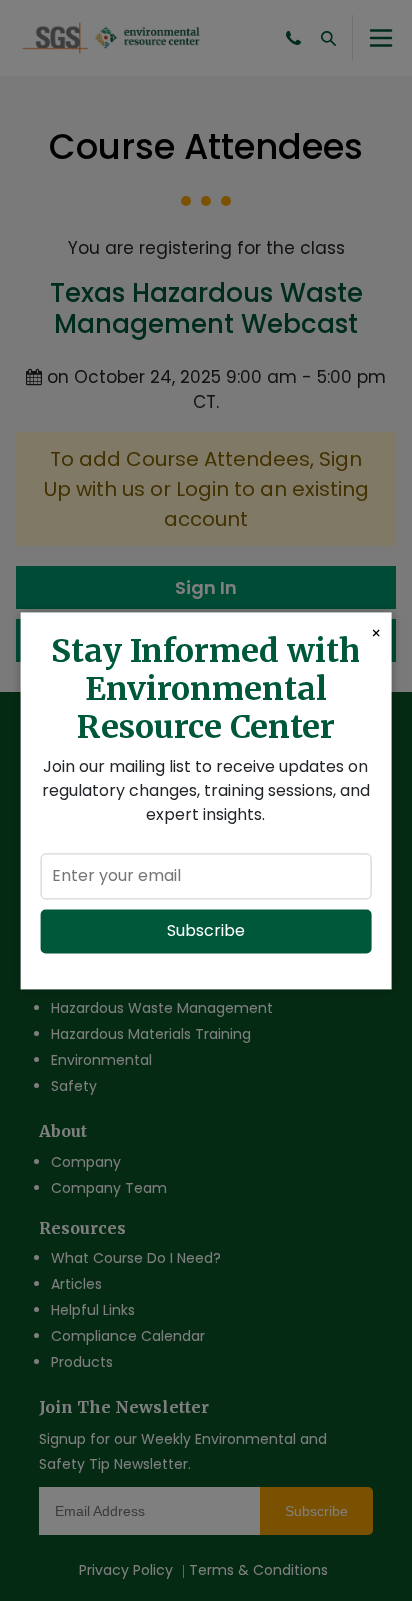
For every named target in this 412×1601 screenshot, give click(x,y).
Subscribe (206, 930)
